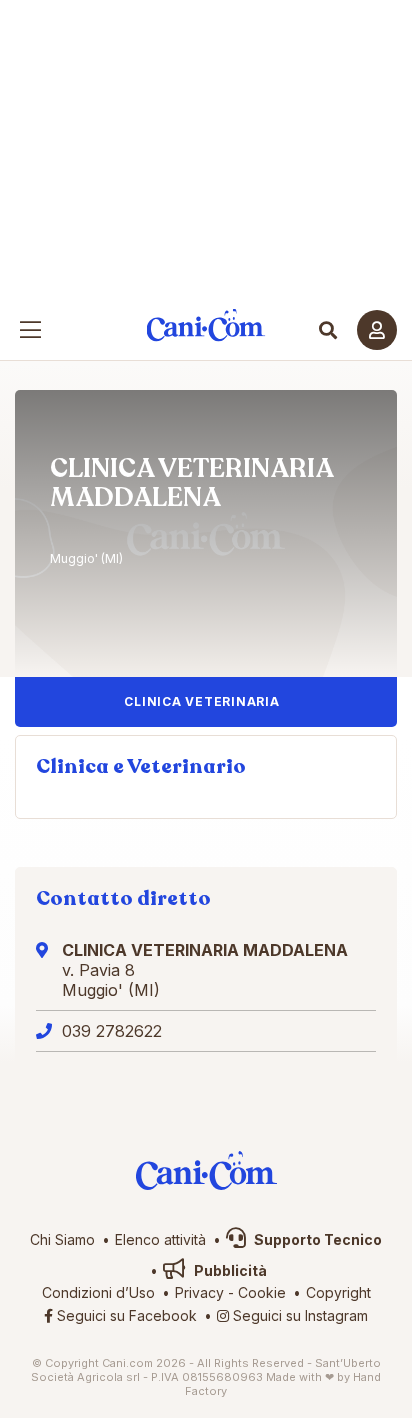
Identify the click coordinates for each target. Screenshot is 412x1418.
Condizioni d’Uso (98, 1292)
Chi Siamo (62, 1239)
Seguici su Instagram (298, 1315)
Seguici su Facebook (125, 1315)
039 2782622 (112, 1031)
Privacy (199, 1292)
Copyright (338, 1292)
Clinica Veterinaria (201, 701)
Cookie (262, 1292)
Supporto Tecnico (316, 1239)
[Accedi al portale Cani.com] (377, 330)
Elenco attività (160, 1239)
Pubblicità (229, 1270)
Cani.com (206, 325)
